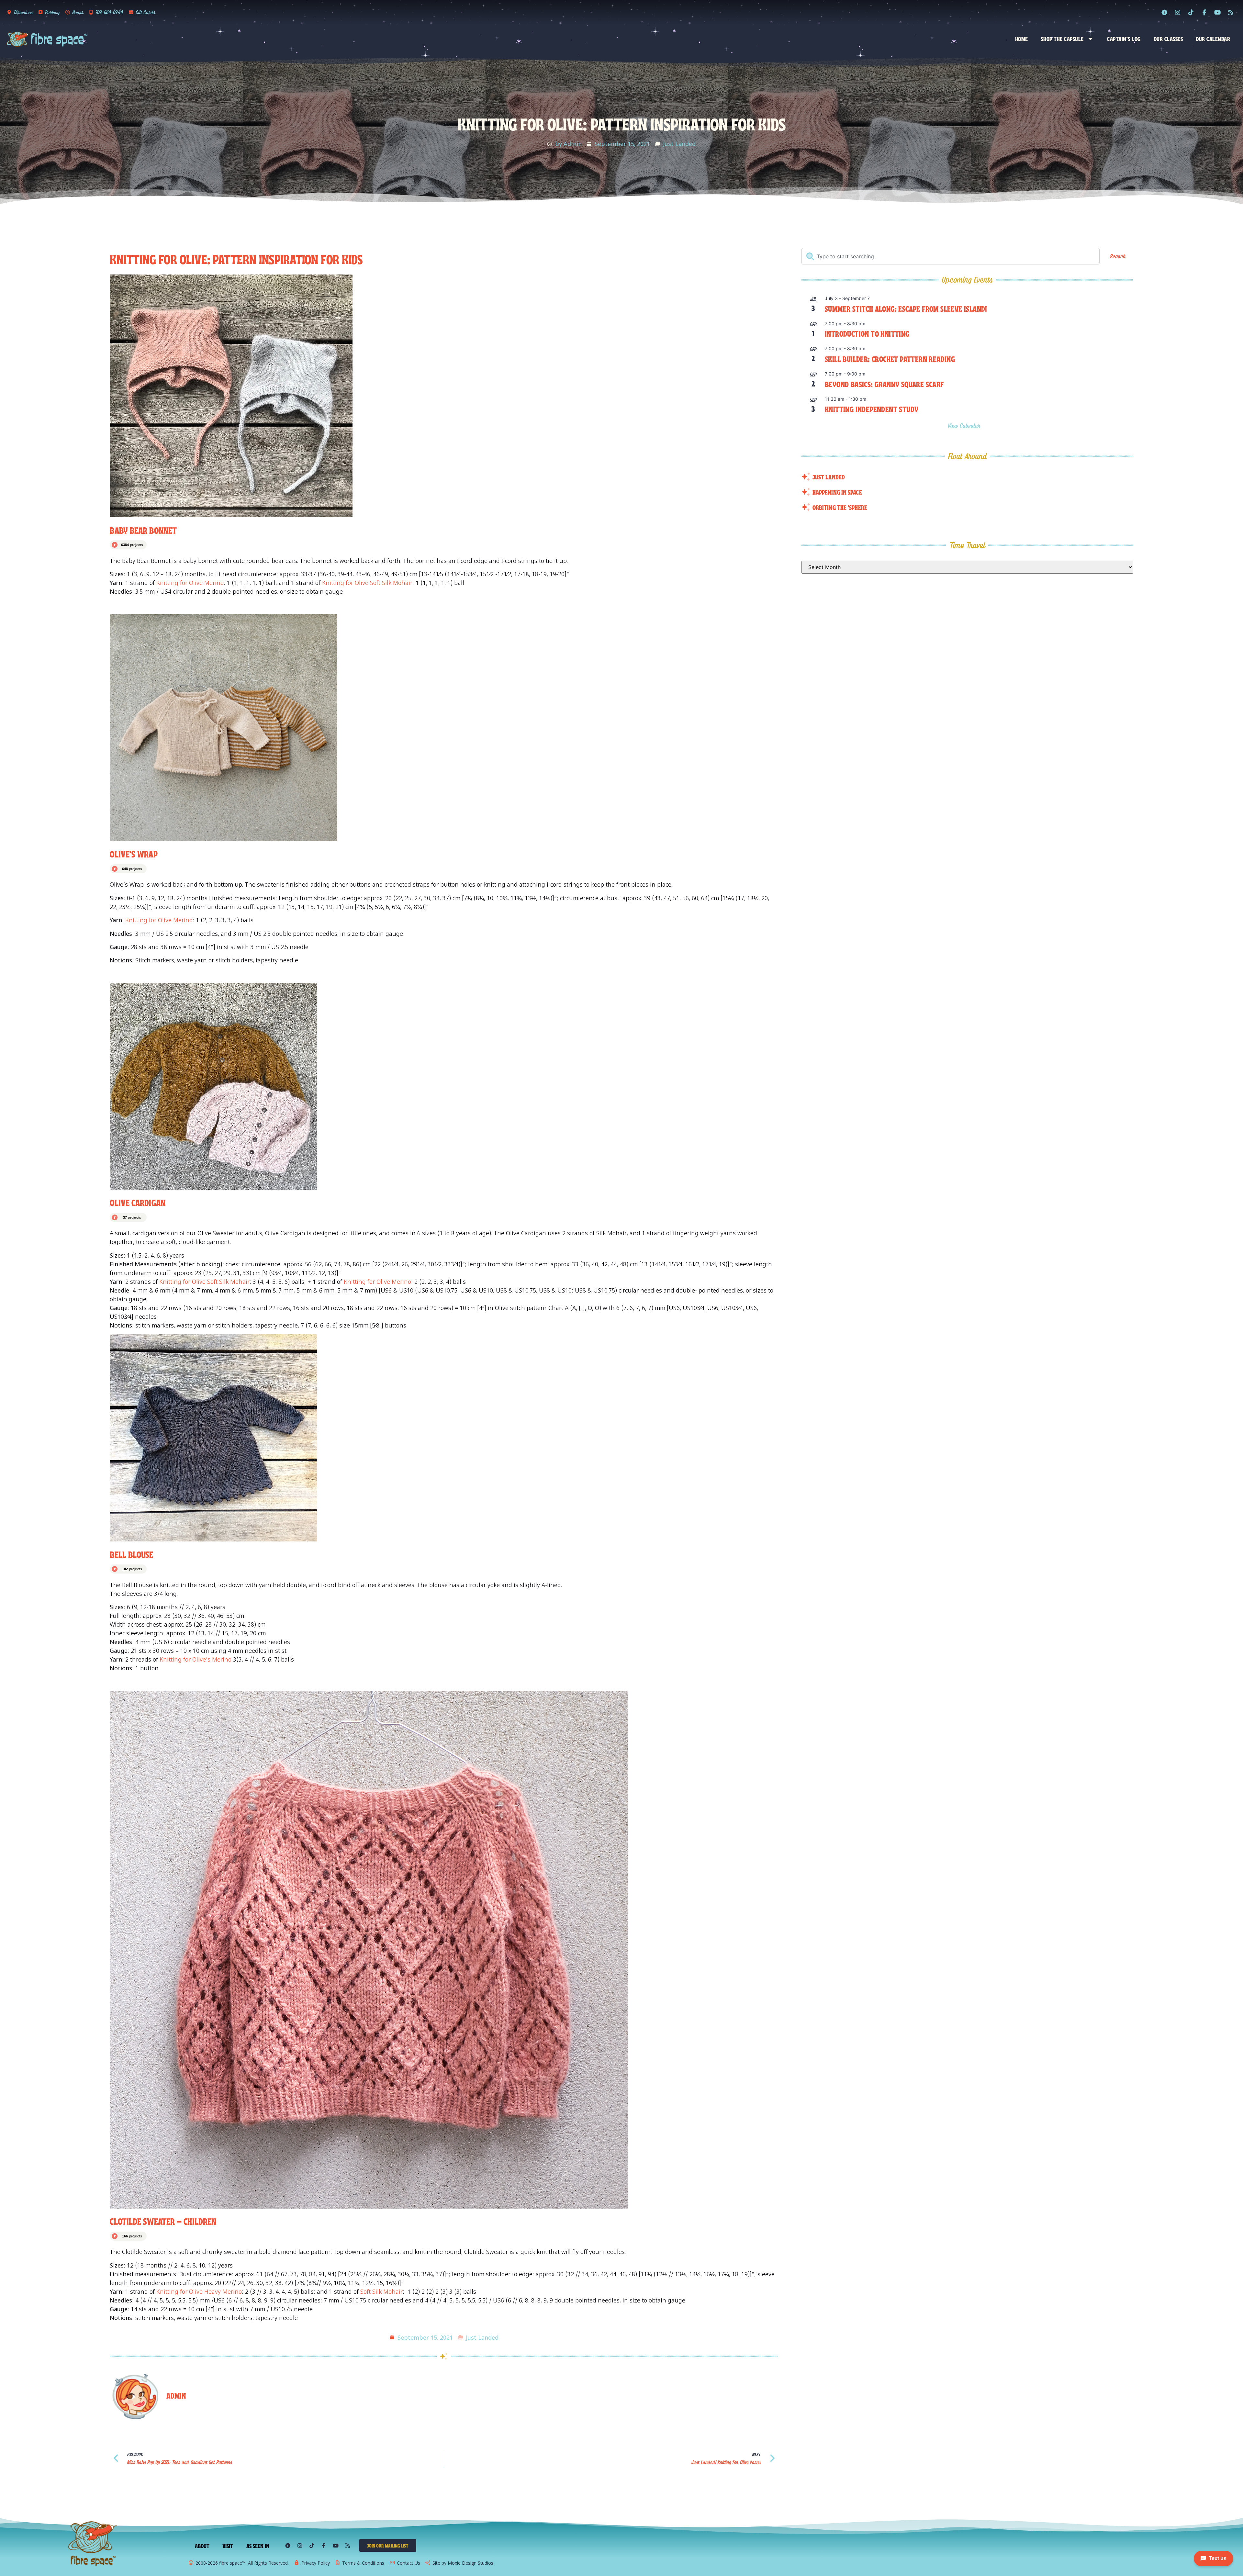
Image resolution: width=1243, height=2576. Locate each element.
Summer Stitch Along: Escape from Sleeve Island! (906, 308)
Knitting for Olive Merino (190, 583)
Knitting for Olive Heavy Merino (199, 2291)
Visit (228, 2546)
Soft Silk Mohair (381, 2291)
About (202, 2546)
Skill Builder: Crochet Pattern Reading (890, 358)
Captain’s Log (1124, 39)
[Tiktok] (1191, 12)
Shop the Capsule (1062, 39)
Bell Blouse (131, 1554)
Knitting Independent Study (872, 409)
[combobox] (950, 256)
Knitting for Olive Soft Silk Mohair (367, 583)
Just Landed (679, 144)
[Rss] (1231, 12)
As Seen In (258, 2546)
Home (1022, 39)
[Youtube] (1217, 12)
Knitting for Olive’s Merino (196, 1659)
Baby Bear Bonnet (143, 530)
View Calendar (965, 426)
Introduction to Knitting (867, 333)
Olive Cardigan (137, 1202)
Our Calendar (1213, 39)
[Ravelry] (1164, 12)
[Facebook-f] (1204, 12)
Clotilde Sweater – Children (163, 2221)
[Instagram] (1178, 12)
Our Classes (1168, 39)
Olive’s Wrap (134, 853)
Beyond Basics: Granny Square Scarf (884, 384)
